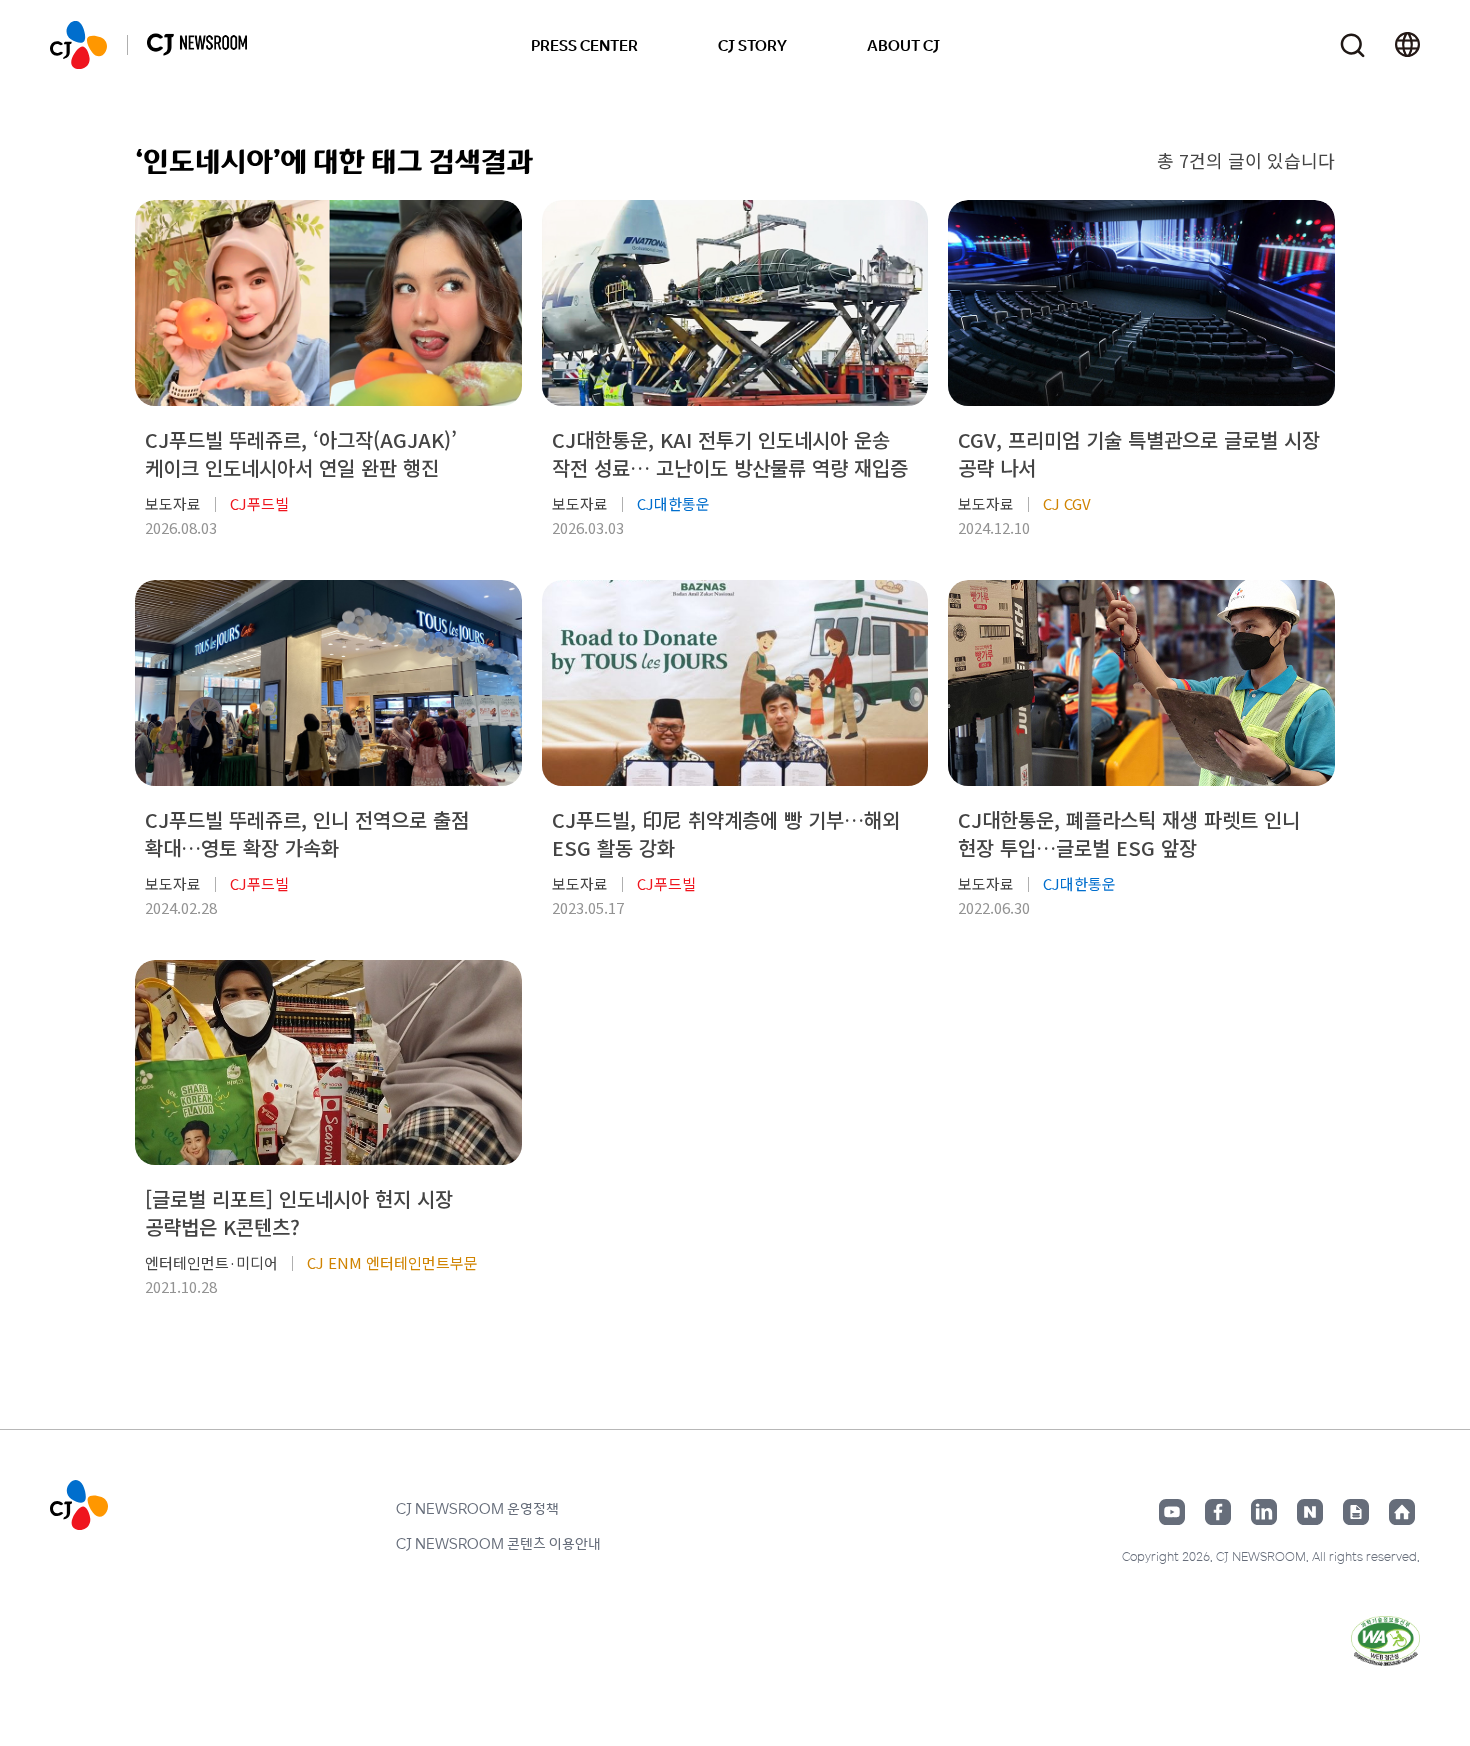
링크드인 (1264, 1512)
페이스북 (1218, 1512)
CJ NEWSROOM (78, 45)
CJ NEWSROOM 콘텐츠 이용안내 (498, 1543)
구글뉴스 (1356, 1512)
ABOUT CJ (903, 45)
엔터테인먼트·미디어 (211, 1262)
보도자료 (173, 503)
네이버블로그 (1310, 1512)
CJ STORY (752, 45)
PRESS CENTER (584, 45)
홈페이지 (1402, 1512)
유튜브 (1172, 1512)
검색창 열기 (1352, 45)
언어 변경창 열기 (1407, 45)
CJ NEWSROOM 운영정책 (477, 1508)
